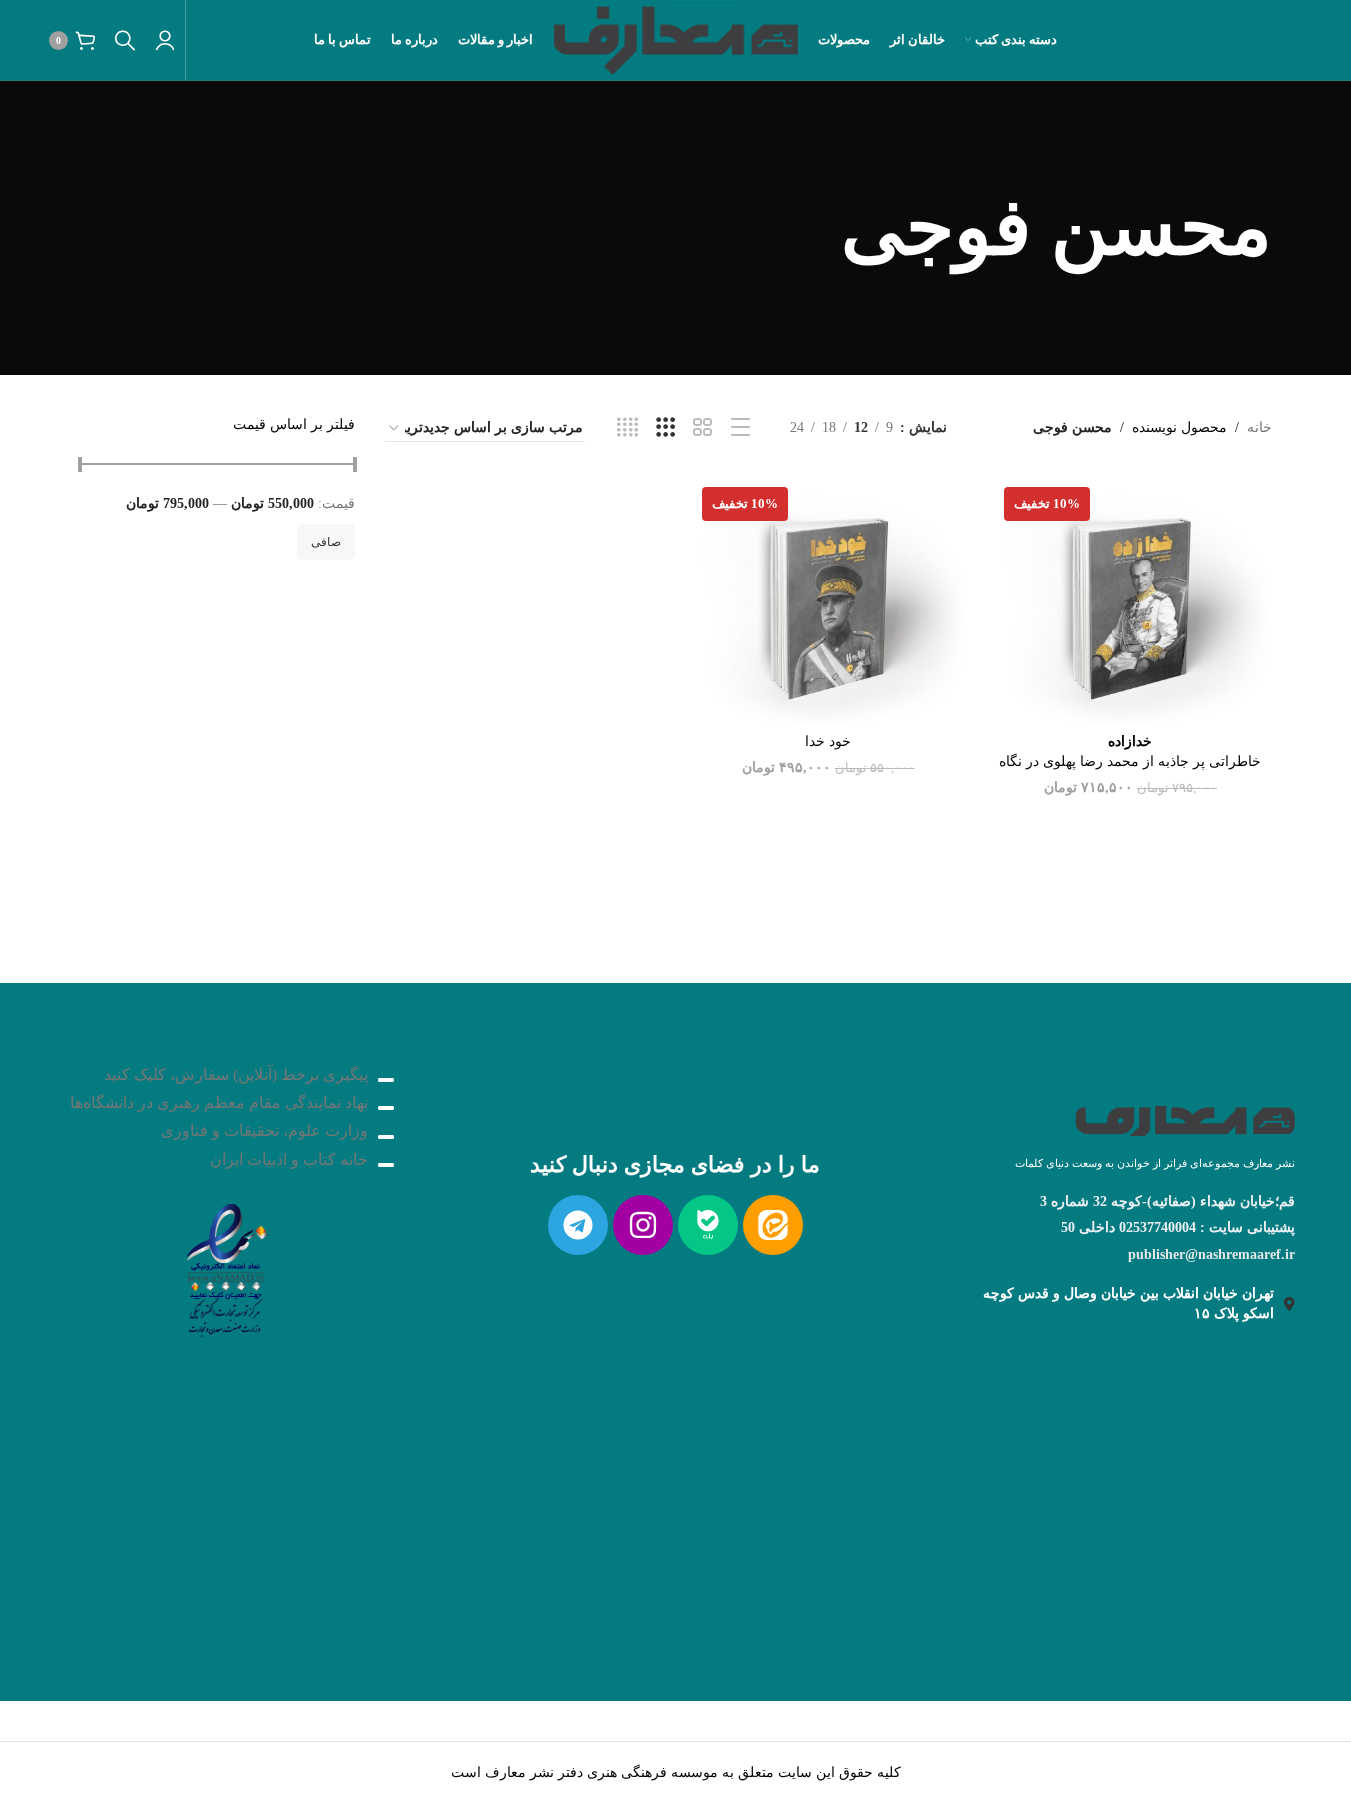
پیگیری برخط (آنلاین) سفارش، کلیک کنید (236, 1074)
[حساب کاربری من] (165, 40)
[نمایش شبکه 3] (665, 428)
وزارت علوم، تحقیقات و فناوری (264, 1130)
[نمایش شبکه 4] (627, 428)
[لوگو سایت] (675, 38)
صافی (326, 542)
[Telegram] (578, 1225)
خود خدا (828, 741)
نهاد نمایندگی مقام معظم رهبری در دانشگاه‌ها (219, 1102)
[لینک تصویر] (225, 1264)
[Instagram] (643, 1225)
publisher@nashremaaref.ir (1211, 1254)
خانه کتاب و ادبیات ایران (289, 1159)
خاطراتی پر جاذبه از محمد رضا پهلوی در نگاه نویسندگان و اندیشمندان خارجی (1130, 761)
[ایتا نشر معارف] (773, 1225)
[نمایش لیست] (740, 428)
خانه (1259, 427)
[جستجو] (125, 40)
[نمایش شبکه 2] (702, 428)
